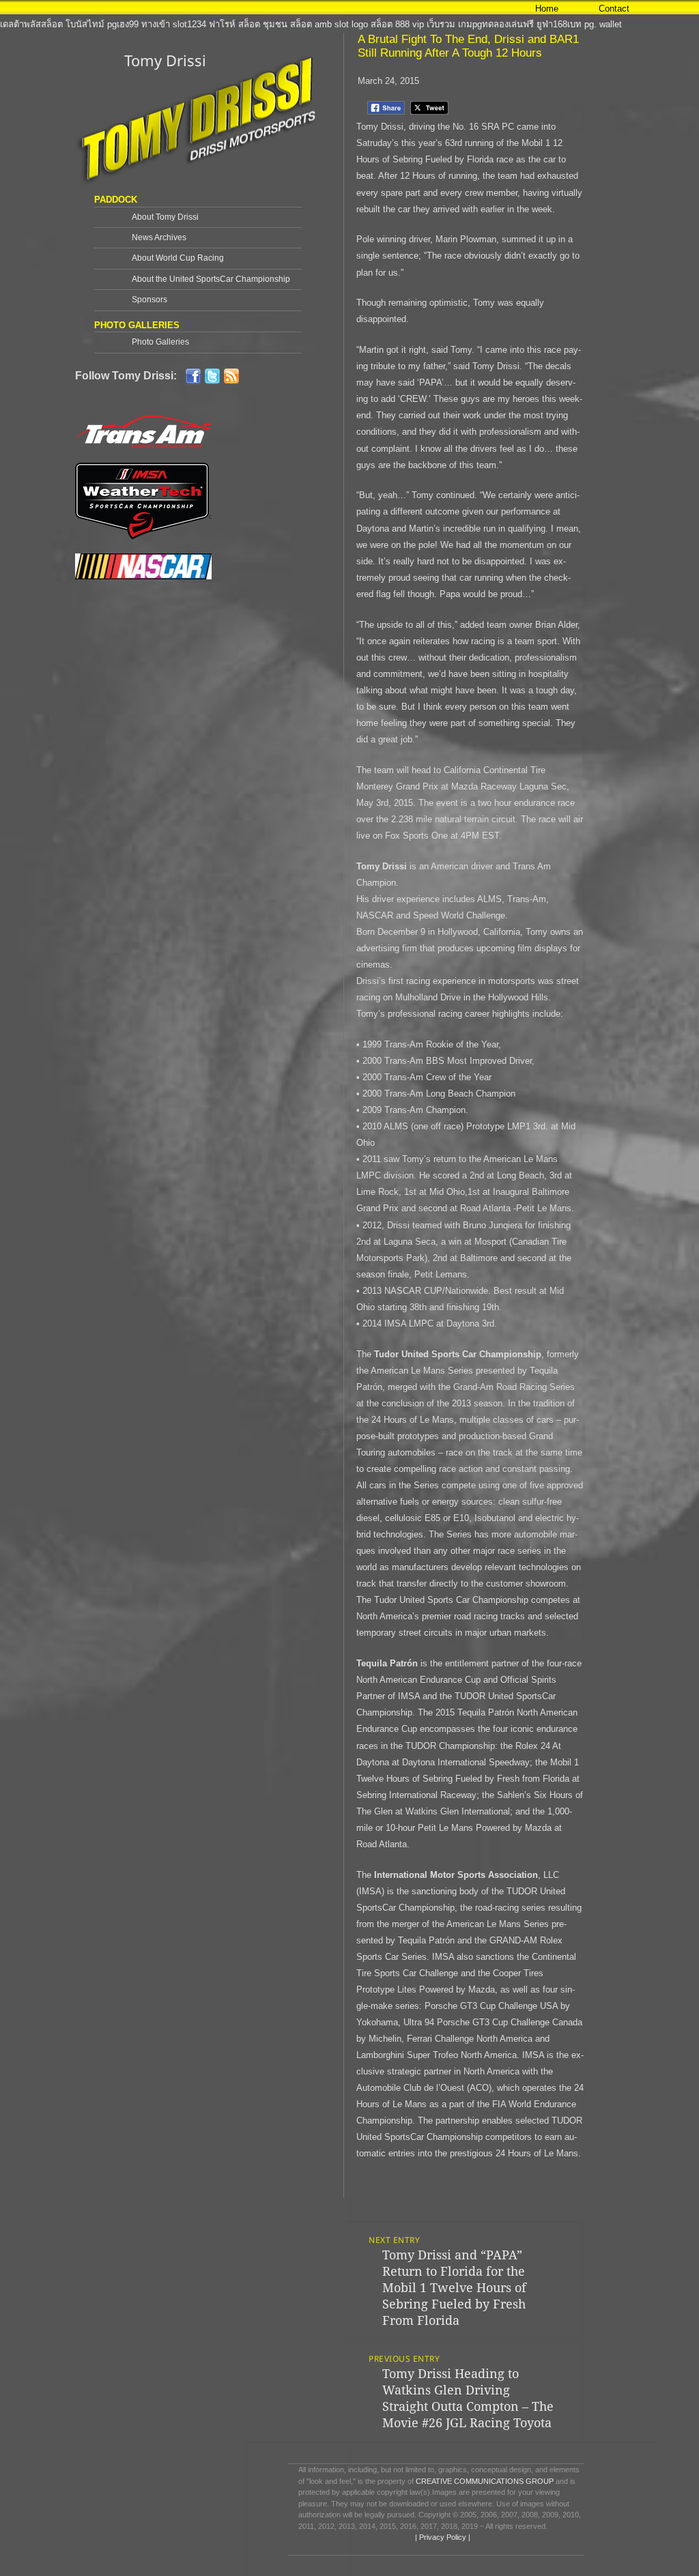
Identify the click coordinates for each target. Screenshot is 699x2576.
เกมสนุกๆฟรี (462, 8)
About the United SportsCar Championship (211, 279)
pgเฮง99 (123, 24)
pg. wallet (603, 24)
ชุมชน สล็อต (287, 24)
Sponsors (149, 300)
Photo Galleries (160, 342)
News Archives (159, 237)
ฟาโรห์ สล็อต (234, 24)
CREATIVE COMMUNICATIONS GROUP (485, 2481)
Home (547, 9)
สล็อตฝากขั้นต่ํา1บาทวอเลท (239, 8)
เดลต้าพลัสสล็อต (31, 24)
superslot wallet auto (639, 8)
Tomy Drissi (165, 60)
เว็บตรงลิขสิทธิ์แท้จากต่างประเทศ (120, 8)
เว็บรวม (441, 24)
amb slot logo (341, 24)
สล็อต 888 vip (397, 24)
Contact (614, 9)
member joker (27, 8)
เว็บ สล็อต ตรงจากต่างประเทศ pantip (365, 8)
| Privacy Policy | (442, 2537)
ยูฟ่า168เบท (559, 24)
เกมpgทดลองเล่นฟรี (496, 24)
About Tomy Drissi (165, 217)
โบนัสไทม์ (85, 24)
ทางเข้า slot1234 (174, 24)
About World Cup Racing (178, 258)
